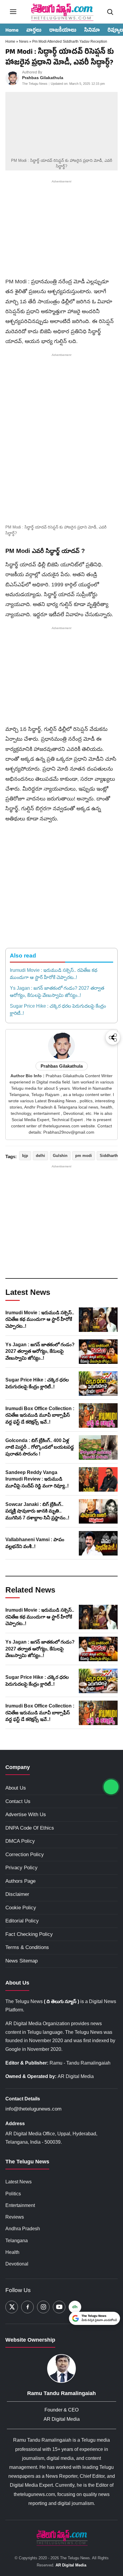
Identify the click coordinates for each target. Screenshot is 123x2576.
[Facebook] (27, 2307)
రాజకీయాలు (63, 31)
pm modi (84, 1156)
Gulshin (60, 1156)
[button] (61, 491)
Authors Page (20, 1881)
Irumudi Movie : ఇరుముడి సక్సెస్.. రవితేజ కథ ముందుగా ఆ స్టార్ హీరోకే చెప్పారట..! (54, 974)
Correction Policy (25, 1855)
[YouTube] (59, 2307)
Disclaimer (17, 1894)
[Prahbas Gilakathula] (12, 78)
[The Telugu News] (61, 2537)
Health (12, 2252)
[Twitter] (12, 2307)
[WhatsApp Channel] (111, 1787)
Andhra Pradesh (23, 2229)
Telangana (17, 2241)
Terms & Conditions (27, 1947)
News (24, 42)
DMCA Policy (20, 1841)
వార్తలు (34, 31)
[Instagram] (43, 2307)
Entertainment (20, 2205)
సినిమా (92, 31)
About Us (16, 1788)
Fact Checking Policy (29, 1934)
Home (12, 31)
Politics (13, 2194)
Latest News (19, 2182)
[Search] (110, 12)
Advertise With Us (26, 1815)
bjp (25, 1156)
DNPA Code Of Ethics (30, 1828)
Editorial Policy (22, 1921)
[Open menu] (13, 12)
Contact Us (18, 1801)
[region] (61, 230)
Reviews (15, 2217)
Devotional (17, 2264)
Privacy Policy (21, 1868)
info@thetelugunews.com (33, 2109)
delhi (40, 1156)
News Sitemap (21, 1961)
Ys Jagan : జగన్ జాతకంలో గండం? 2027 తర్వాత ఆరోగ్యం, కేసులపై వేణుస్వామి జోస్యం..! (57, 992)
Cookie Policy (21, 1908)
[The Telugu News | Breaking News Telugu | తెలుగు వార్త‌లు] (61, 12)
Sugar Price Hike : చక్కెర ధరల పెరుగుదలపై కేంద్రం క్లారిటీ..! (58, 1010)
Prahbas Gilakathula (43, 78)
